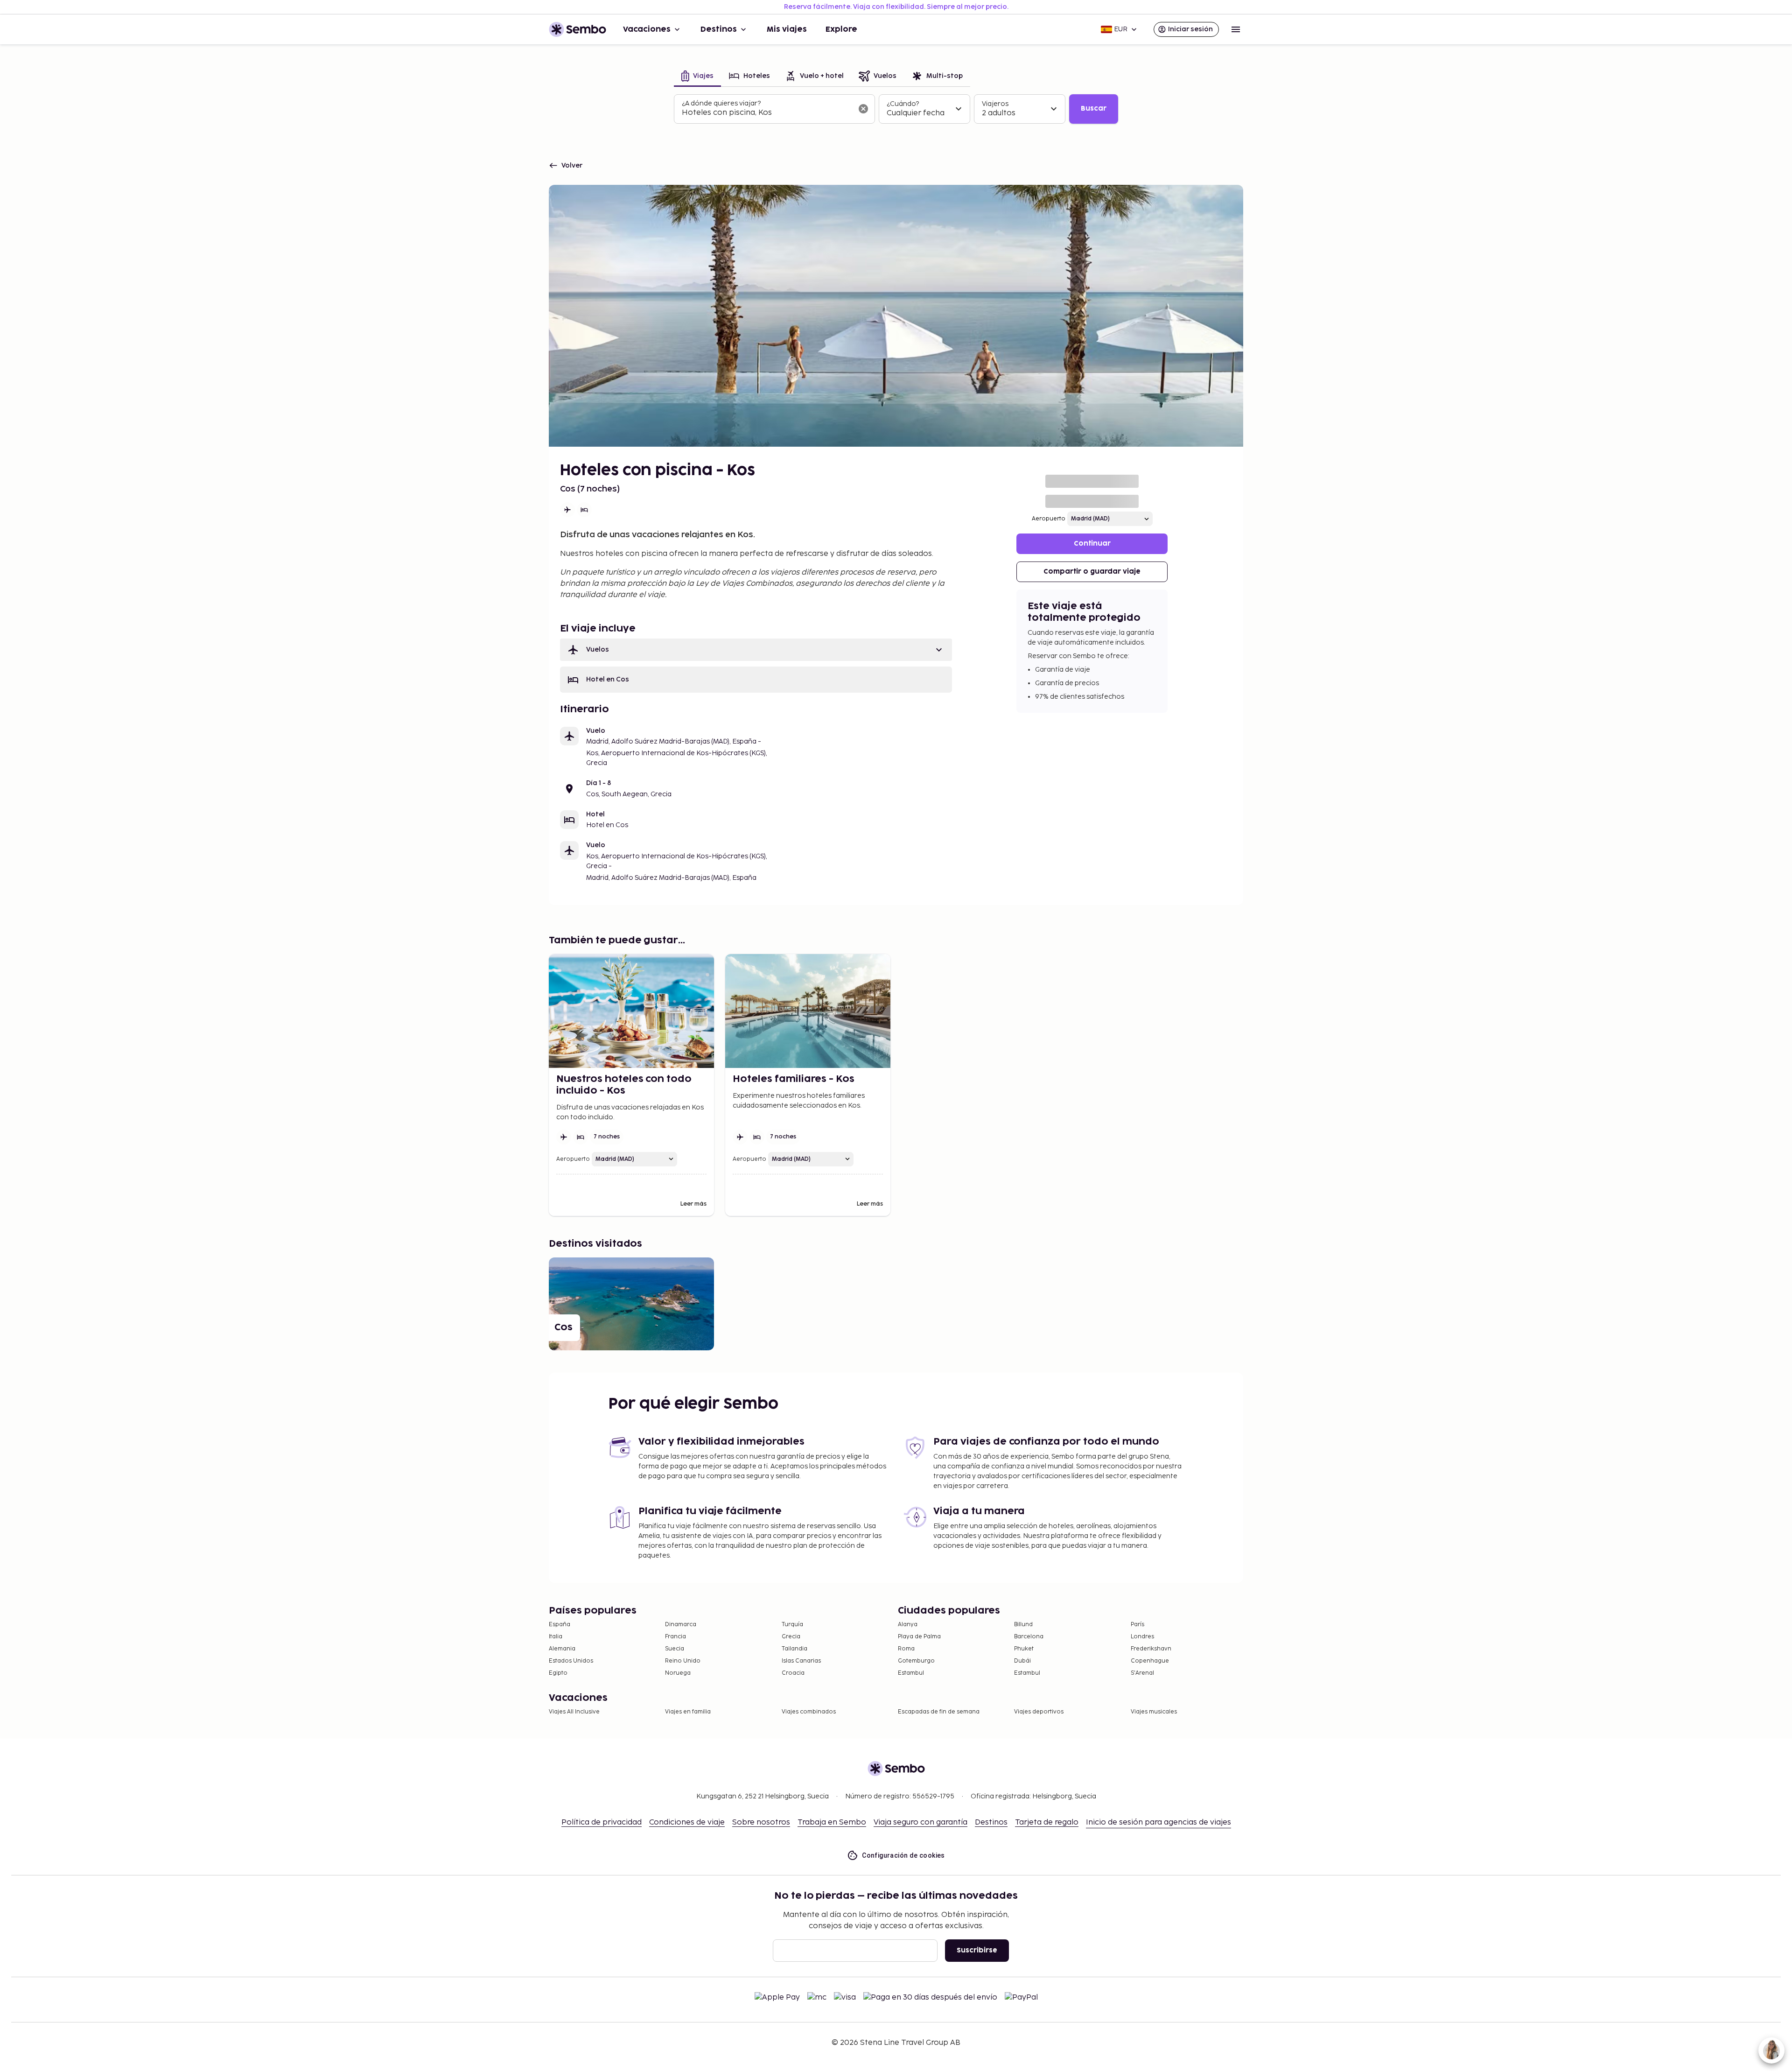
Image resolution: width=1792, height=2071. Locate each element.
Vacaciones (647, 29)
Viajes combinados (809, 1712)
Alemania (562, 1649)
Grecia (791, 1637)
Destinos (719, 29)
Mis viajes (787, 29)
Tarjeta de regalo (1047, 1822)
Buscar (1094, 109)
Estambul (911, 1673)
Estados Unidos (571, 1661)
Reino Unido (683, 1661)
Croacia (793, 1673)
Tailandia (794, 1649)
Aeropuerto (1049, 519)
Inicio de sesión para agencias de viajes (1158, 1822)
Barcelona (1029, 1637)
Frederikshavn (1151, 1649)
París (1137, 1625)
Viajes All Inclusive (574, 1712)
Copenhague (1150, 1661)
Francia (675, 1637)
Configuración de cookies (903, 1855)
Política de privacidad (602, 1822)
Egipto (558, 1673)
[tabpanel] (896, 109)
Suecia (675, 1649)
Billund (1023, 1625)
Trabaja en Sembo (832, 1822)
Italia (556, 1637)
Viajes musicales (1154, 1712)
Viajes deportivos (1039, 1712)
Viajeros (995, 104)
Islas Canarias (801, 1661)
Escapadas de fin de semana (939, 1712)
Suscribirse (977, 1950)
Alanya (908, 1625)
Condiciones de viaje (687, 1822)
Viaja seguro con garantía (920, 1822)
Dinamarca (681, 1625)
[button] (756, 650)
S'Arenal (1142, 1673)
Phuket (1024, 1649)
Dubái (1022, 1661)
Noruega (678, 1673)
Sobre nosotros (761, 1822)
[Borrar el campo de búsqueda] (863, 109)
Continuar (1092, 544)
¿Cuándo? (903, 104)
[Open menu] (1236, 29)
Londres (1142, 1637)
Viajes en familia (688, 1712)
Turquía (792, 1625)
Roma (906, 1649)
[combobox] (767, 113)
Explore (841, 29)
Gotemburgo (916, 1661)
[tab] (697, 77)
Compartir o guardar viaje (1092, 572)
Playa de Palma (919, 1637)
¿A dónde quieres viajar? (721, 103)
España (560, 1625)
